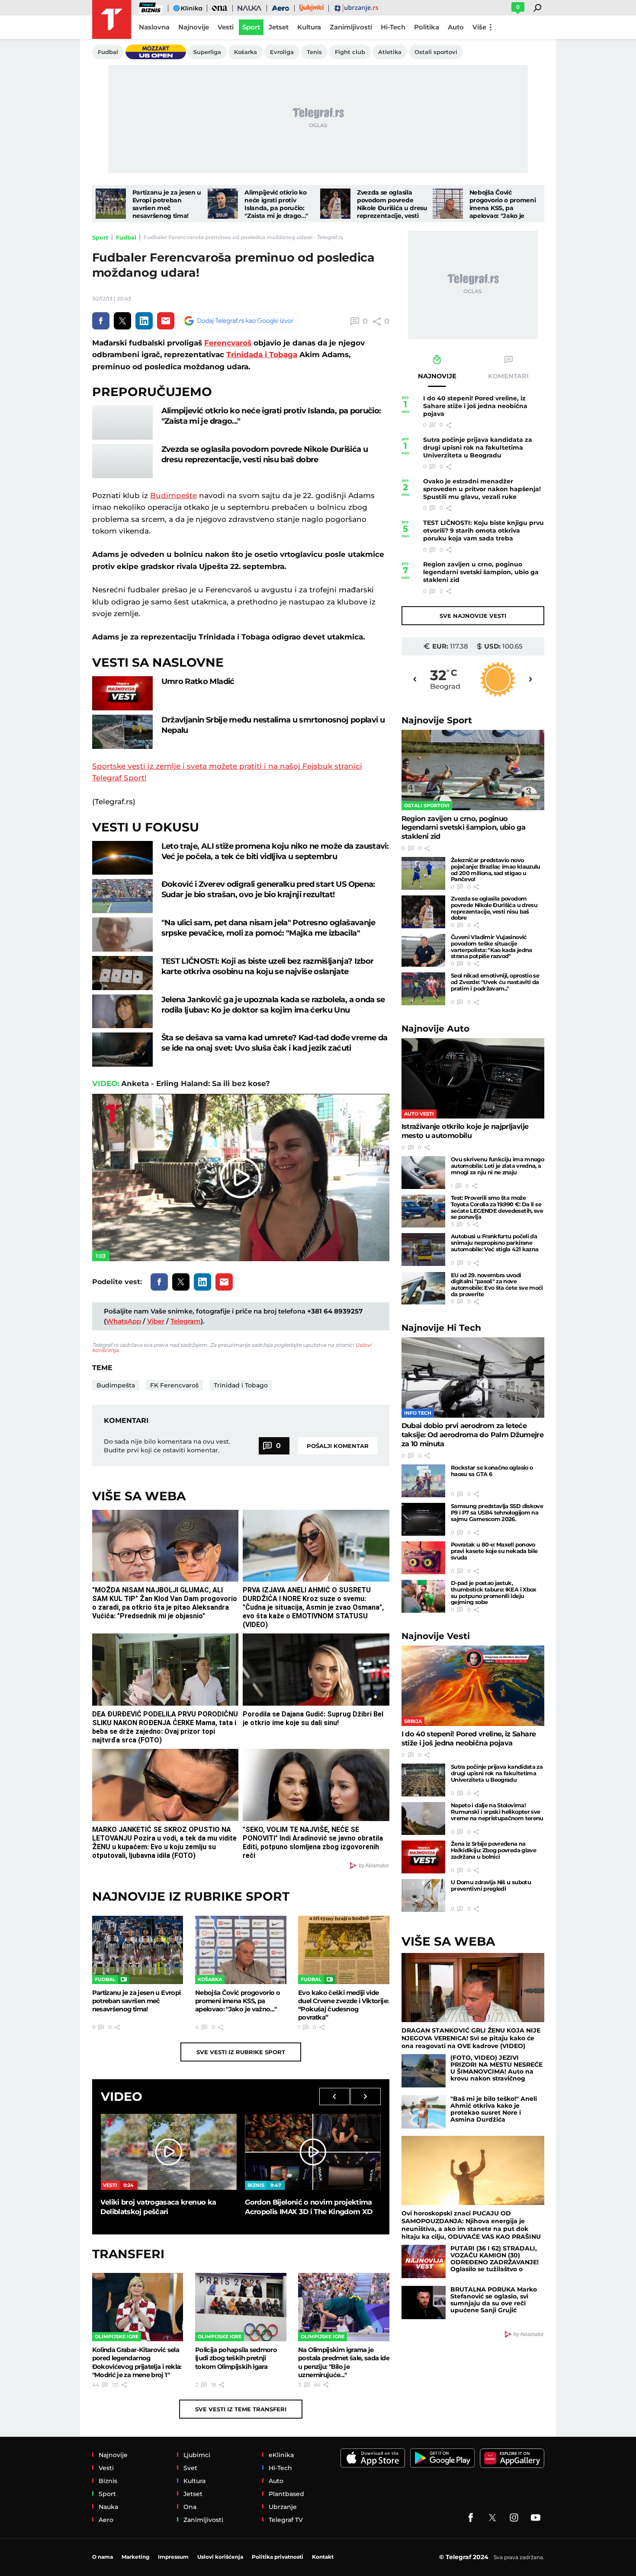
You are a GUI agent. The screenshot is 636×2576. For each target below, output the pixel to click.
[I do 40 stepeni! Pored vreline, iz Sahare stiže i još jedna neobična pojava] (473, 1686)
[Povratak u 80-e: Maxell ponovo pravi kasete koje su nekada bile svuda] (423, 1558)
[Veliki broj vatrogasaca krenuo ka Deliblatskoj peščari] (168, 2152)
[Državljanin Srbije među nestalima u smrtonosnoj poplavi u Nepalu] (122, 732)
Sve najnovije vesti (473, 616)
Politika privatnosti (278, 2557)
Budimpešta (116, 1385)
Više (479, 27)
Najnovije (437, 720)
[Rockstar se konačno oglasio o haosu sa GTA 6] (423, 1481)
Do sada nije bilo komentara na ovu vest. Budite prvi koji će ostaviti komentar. (167, 1446)
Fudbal (126, 237)
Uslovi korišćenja (220, 2557)
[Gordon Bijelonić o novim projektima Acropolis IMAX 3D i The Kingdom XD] (313, 2152)
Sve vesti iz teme (241, 2409)
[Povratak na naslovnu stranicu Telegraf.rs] (112, 19)
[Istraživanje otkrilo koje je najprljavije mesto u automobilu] (473, 1078)
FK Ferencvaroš (174, 1385)
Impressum (173, 2557)
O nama (103, 2557)
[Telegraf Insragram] (514, 2518)
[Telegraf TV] (536, 2518)
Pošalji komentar (338, 1446)
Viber (156, 1321)
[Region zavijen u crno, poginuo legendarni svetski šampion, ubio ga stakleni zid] (473, 770)
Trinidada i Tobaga (262, 355)
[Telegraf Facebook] (471, 2518)
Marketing (135, 2557)
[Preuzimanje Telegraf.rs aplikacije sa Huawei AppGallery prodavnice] (512, 2458)
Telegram (186, 1321)
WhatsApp (124, 1321)
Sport (100, 237)
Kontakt (323, 2557)
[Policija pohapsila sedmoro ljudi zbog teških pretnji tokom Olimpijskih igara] (241, 2307)
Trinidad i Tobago (241, 1385)
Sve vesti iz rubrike (241, 2052)
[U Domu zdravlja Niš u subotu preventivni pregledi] (423, 1895)
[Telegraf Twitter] (492, 2518)
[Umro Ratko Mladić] (122, 693)
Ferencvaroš (228, 343)
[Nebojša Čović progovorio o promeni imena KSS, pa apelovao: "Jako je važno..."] (448, 204)
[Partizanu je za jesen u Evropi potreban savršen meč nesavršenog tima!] (111, 204)
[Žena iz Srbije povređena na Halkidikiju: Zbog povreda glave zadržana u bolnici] (423, 1857)
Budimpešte (173, 495)
